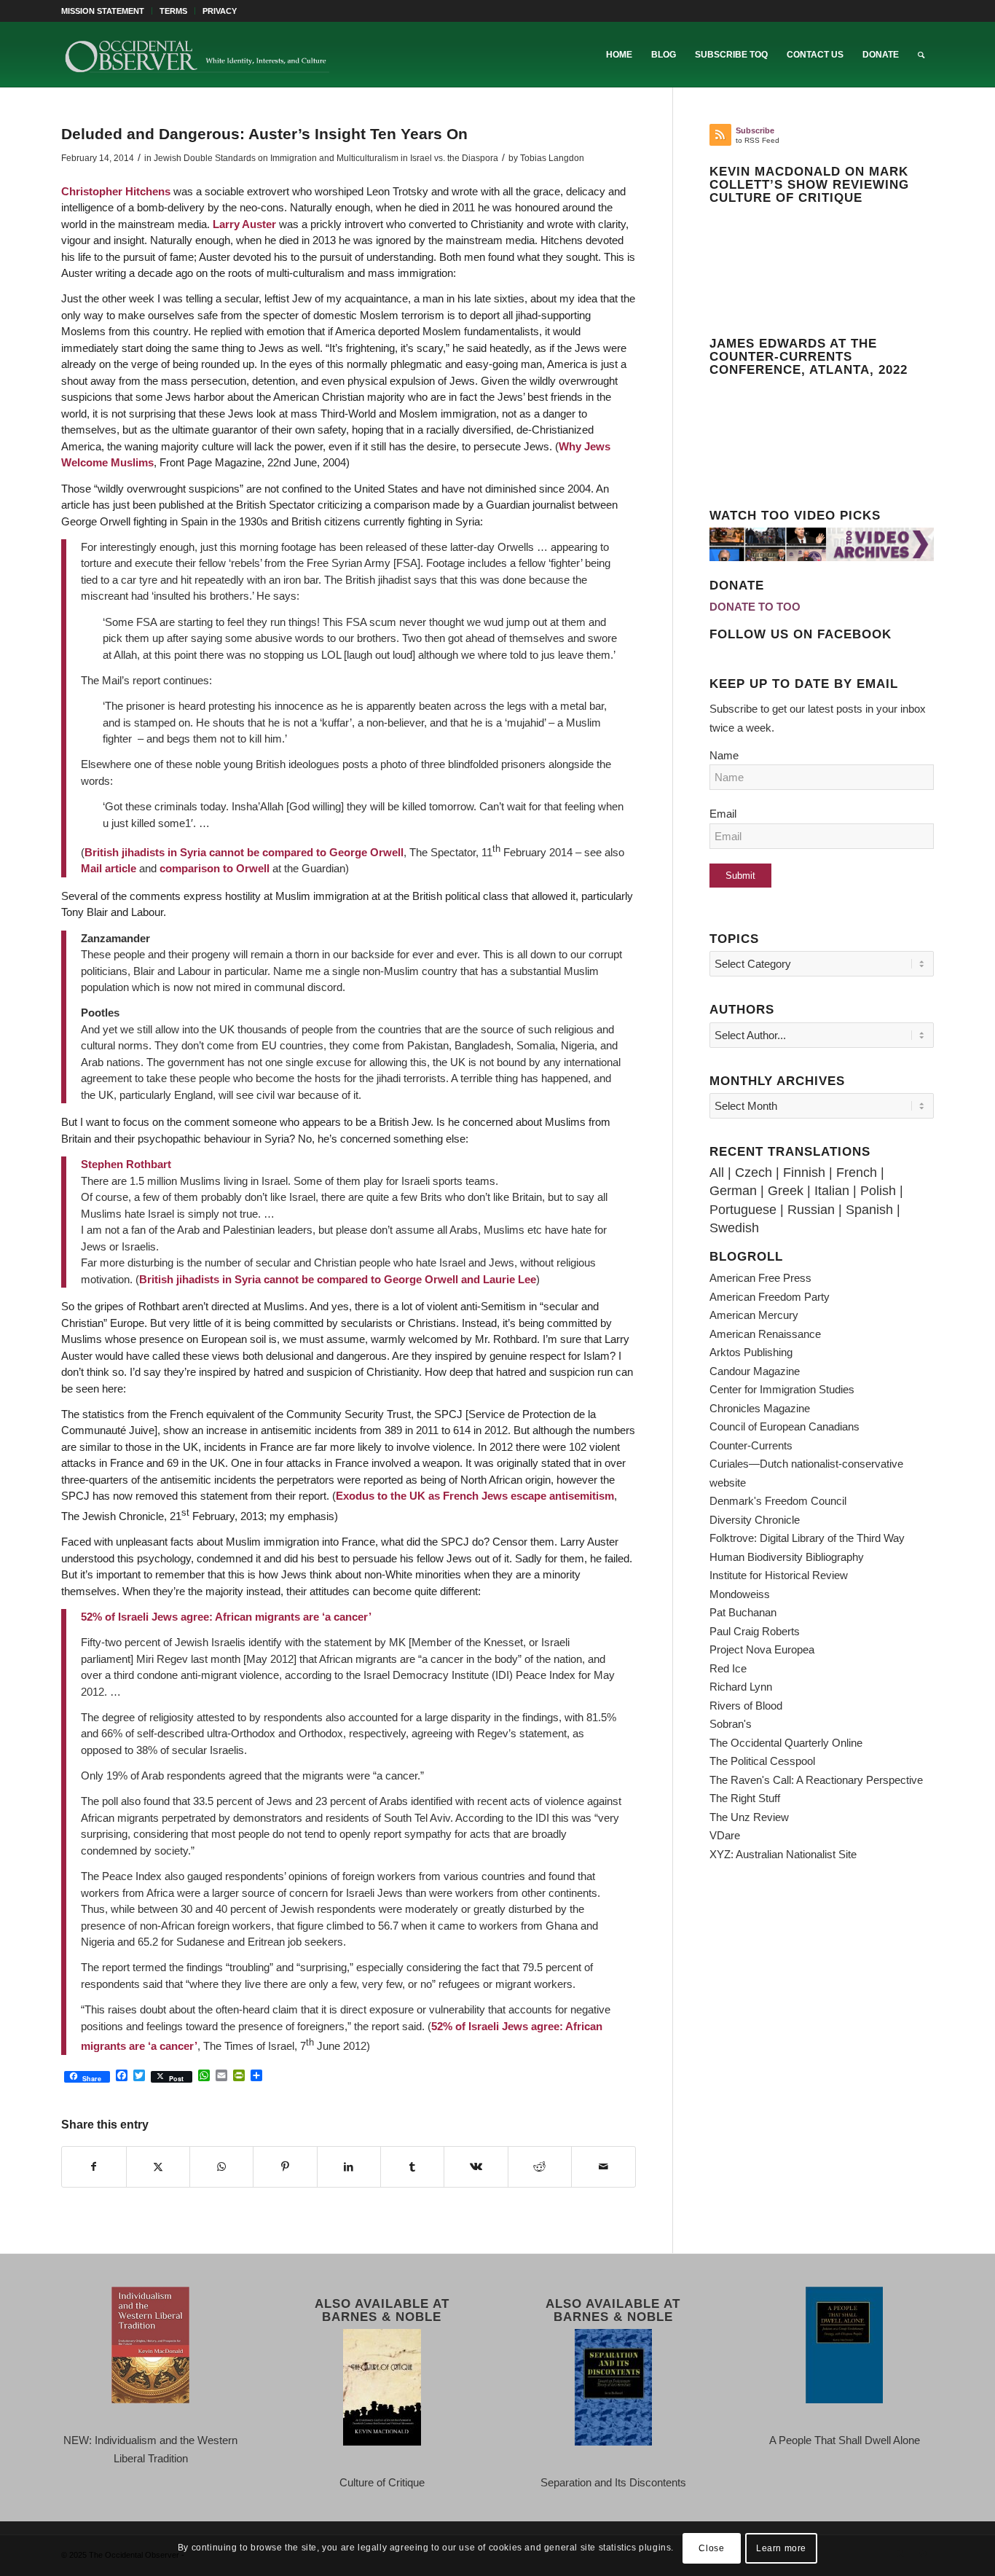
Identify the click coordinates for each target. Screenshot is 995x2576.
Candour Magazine (755, 1371)
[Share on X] (158, 2167)
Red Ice (728, 1668)
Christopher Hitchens (116, 191)
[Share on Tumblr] (412, 2167)
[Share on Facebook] (94, 2167)
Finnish (804, 1172)
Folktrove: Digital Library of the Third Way (807, 1538)
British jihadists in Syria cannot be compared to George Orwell (244, 852)
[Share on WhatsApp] (221, 2167)
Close (711, 2548)
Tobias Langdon (552, 158)
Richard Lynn (741, 1687)
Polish (878, 1191)
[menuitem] (107, 11)
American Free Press (760, 1278)
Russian (811, 1210)
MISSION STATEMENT (103, 11)
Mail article (109, 868)
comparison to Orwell (215, 868)
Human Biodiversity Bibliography (787, 1557)
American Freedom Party (770, 1297)
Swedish (734, 1228)
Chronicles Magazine (760, 1408)
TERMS (173, 11)
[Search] (921, 55)
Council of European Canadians (784, 1426)
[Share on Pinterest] (285, 2167)
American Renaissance (765, 1334)
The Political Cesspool (762, 1761)
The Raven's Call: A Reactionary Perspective (816, 1780)
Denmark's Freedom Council (778, 1501)
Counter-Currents (751, 1445)
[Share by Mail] (603, 2167)
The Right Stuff (745, 1798)
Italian (832, 1191)
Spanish (869, 1210)
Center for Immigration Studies (782, 1389)
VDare (725, 1835)
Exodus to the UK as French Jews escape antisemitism (475, 1496)
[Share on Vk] (476, 2167)
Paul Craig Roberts (755, 1631)
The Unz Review (749, 1817)
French (857, 1172)
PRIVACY (220, 11)
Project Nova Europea (762, 1649)
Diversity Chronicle (755, 1520)
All (717, 1172)
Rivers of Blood (746, 1706)
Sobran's (731, 1724)
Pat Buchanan (743, 1612)
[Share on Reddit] (540, 2167)
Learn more (781, 2548)
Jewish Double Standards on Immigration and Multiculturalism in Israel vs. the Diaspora (326, 158)
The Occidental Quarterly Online (786, 1743)
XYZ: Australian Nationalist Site (783, 1854)
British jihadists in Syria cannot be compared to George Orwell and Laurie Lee (338, 1279)
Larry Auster (244, 224)
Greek (786, 1191)
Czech (754, 1172)
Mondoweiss (740, 1594)
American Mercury (754, 1315)
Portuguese (743, 1210)
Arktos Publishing (751, 1352)
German (733, 1191)
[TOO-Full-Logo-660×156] (197, 55)
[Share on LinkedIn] (349, 2167)
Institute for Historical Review (779, 1575)
